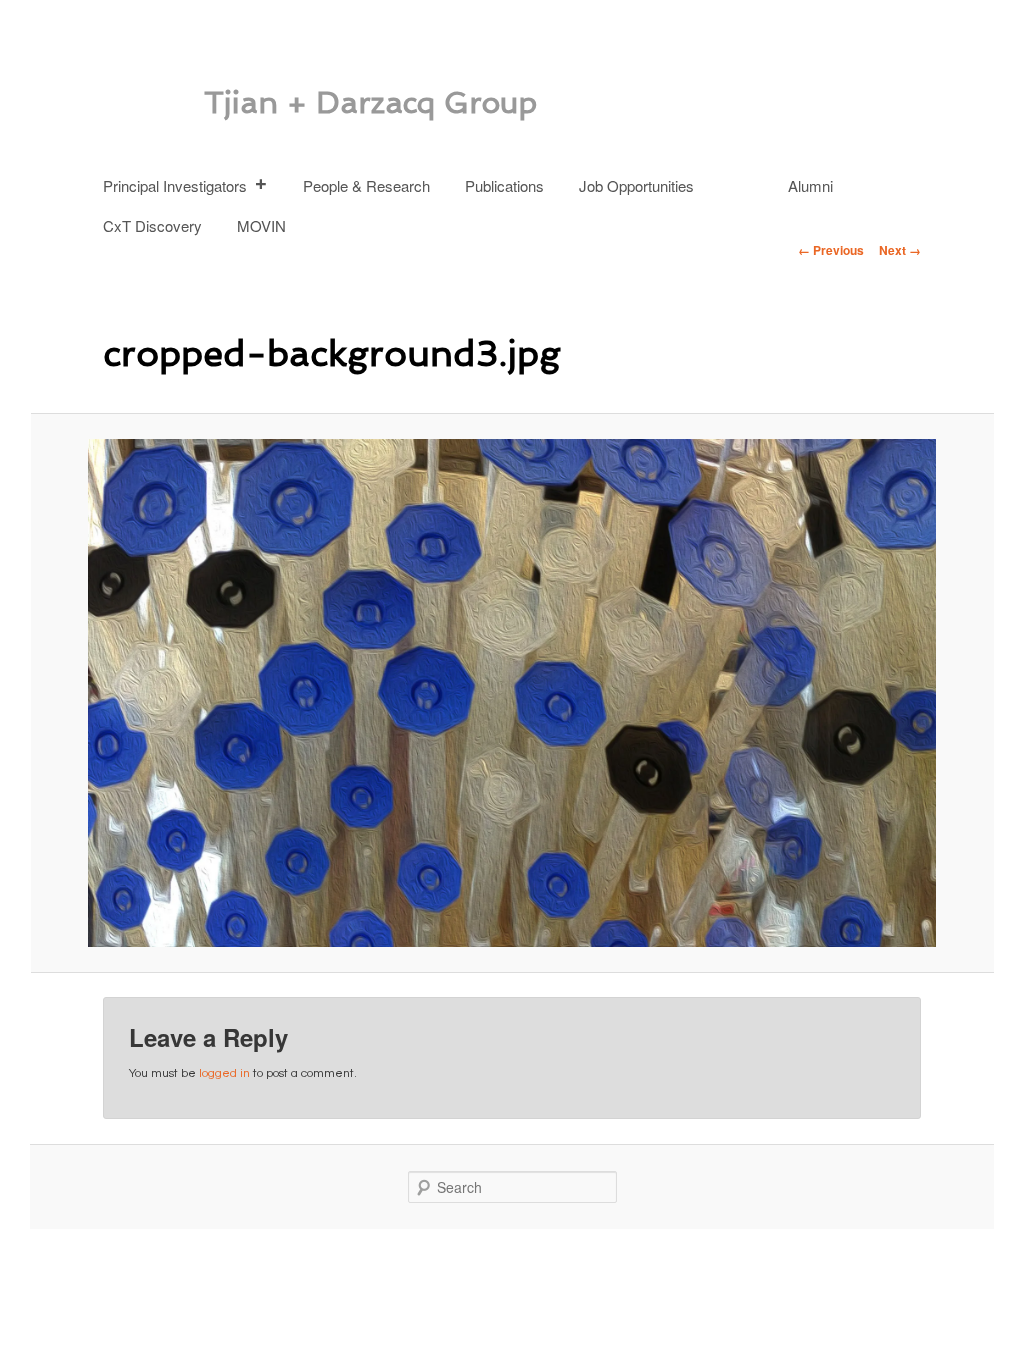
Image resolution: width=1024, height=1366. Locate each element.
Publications (504, 185)
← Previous (831, 250)
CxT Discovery (152, 225)
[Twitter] (746, 176)
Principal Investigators (175, 185)
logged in (224, 1073)
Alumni (810, 185)
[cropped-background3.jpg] (512, 693)
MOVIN (261, 225)
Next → (900, 250)
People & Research (366, 185)
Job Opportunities (636, 185)
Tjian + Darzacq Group (370, 102)
